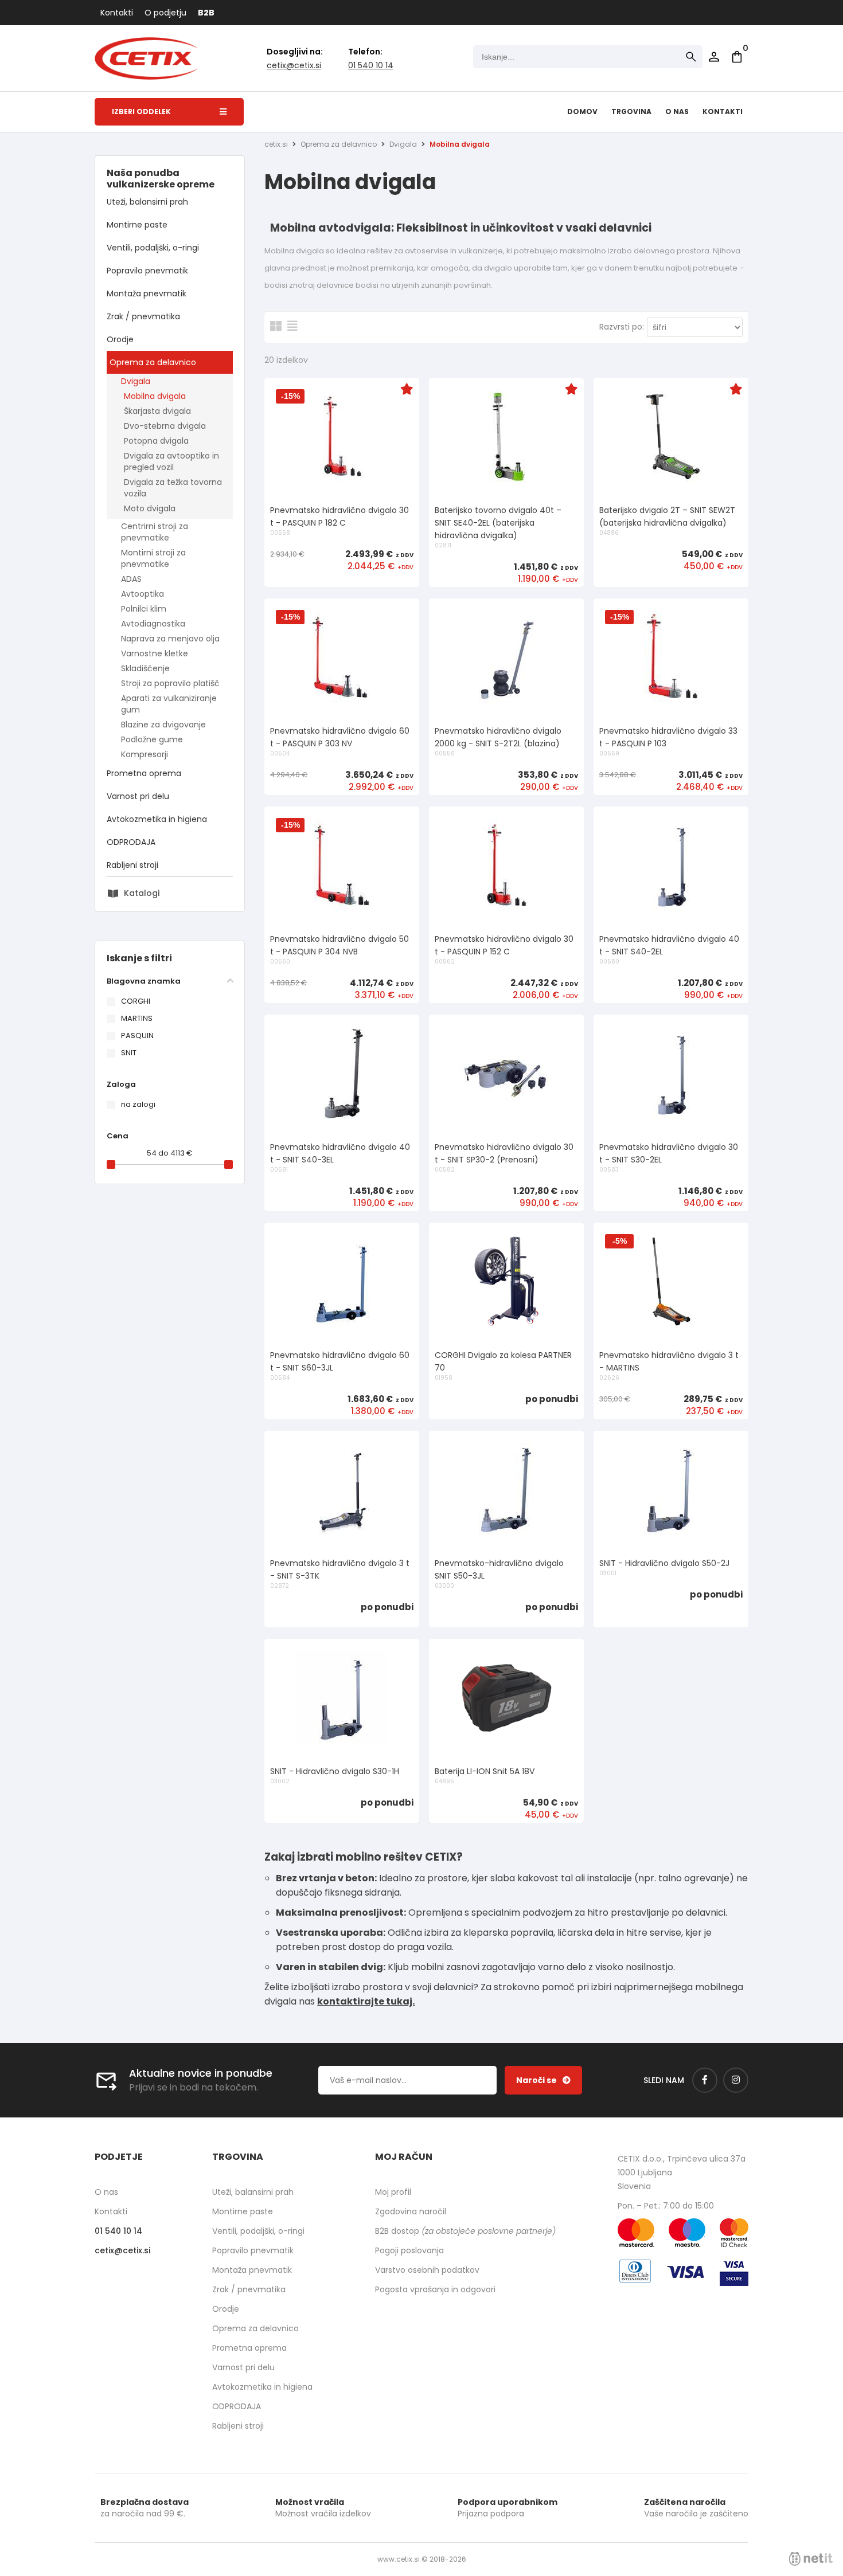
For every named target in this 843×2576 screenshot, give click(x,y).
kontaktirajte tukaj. (366, 2001)
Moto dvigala (150, 508)
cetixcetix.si (294, 65)
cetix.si (276, 144)
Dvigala (136, 381)
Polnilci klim (144, 609)
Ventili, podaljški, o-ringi (153, 248)
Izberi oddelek (141, 111)
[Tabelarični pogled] (292, 326)
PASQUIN (137, 1036)
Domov (582, 111)
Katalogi (142, 893)
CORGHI (136, 1001)
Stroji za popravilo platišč (170, 683)
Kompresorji (145, 754)
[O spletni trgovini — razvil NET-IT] (811, 2559)
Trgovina (631, 111)
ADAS (131, 579)
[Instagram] (736, 2080)
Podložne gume (152, 739)
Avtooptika (143, 594)
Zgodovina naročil (411, 2211)
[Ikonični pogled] (276, 326)
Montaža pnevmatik (147, 293)
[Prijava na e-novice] (543, 2080)
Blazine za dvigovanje (163, 725)
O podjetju (165, 13)
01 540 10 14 (371, 65)
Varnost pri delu (138, 796)
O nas (677, 111)
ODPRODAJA (131, 842)
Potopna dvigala (156, 441)
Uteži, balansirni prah (147, 202)
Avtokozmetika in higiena (157, 819)
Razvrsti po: (622, 327)
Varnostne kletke (155, 653)
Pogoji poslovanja (409, 2250)
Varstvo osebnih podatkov (427, 2270)
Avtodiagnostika (153, 624)
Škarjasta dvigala (157, 411)
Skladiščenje (145, 668)
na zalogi (138, 1104)
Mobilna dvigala (155, 396)
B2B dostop (465, 2231)
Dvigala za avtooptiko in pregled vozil (171, 461)
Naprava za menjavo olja (170, 639)
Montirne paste (137, 225)
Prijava (714, 57)
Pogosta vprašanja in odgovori (435, 2289)
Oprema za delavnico (153, 362)
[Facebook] (705, 2080)
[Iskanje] (691, 57)
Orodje (120, 339)
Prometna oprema (144, 773)
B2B (206, 13)
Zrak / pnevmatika (143, 316)
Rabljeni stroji (132, 865)
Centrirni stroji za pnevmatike (155, 532)
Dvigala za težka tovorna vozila (173, 488)
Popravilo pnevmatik (147, 271)
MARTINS (137, 1018)
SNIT (129, 1053)
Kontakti (117, 13)
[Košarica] (737, 57)
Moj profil (393, 2192)
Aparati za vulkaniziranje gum (169, 704)
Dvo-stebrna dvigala (165, 426)
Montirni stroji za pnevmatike (153, 558)
